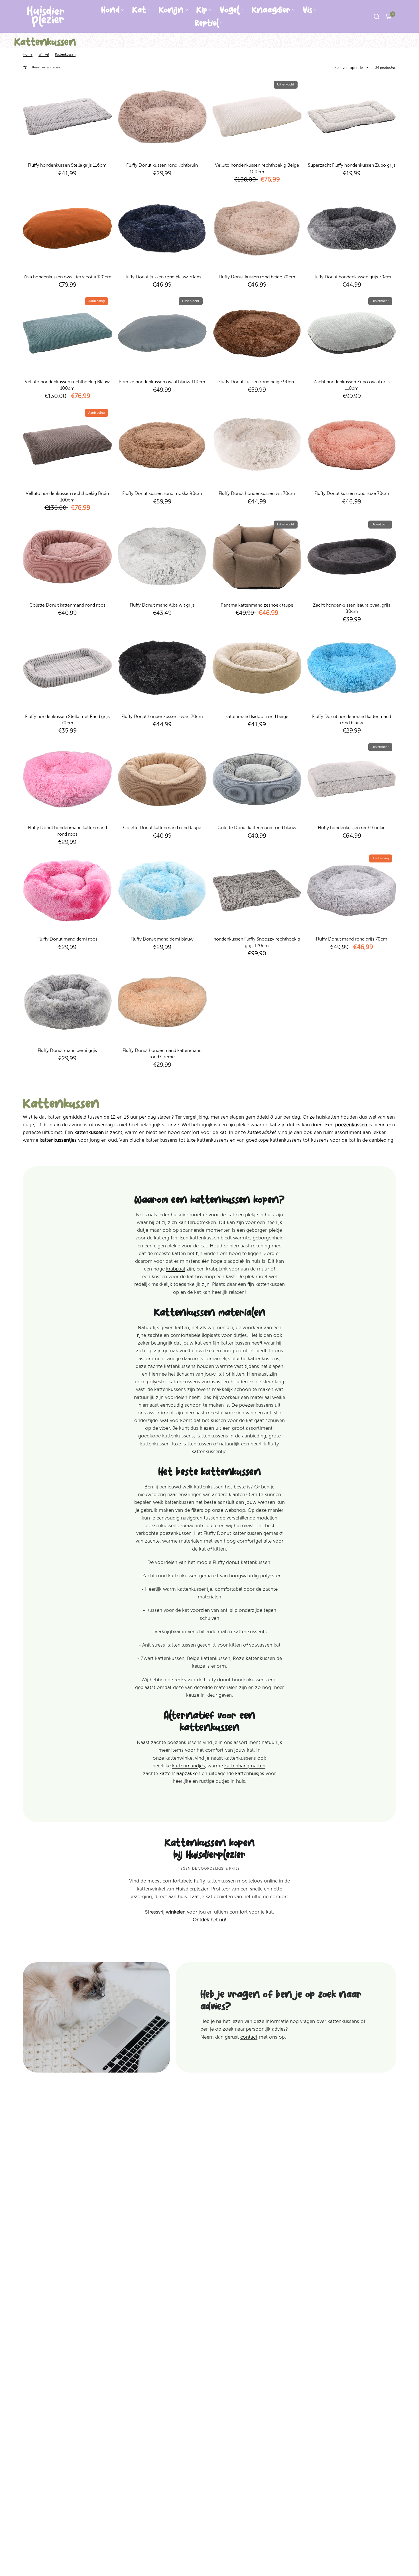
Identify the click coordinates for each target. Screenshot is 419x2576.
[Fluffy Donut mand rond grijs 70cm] (352, 890)
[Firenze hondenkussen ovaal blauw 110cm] (162, 333)
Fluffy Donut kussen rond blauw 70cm (162, 277)
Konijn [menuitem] (171, 10)
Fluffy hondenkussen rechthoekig (352, 828)
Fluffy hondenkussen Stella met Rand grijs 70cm (67, 720)
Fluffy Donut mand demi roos (67, 939)
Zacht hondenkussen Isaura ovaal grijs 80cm (352, 608)
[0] (387, 16)
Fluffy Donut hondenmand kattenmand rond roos (67, 831)
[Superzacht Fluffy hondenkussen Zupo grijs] (352, 117)
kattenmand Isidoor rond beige (257, 716)
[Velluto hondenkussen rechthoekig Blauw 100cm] (67, 333)
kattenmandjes (189, 1766)
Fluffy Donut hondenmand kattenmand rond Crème (162, 1054)
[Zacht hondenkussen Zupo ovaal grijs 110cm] (352, 333)
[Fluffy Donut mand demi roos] (67, 890)
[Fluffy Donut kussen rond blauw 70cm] (162, 228)
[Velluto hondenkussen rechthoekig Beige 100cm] (257, 117)
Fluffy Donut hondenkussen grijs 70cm (352, 277)
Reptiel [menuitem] (207, 23)
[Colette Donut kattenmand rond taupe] (162, 779)
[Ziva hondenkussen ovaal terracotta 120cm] (67, 228)
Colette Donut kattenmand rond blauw (257, 828)
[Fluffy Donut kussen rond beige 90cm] (257, 333)
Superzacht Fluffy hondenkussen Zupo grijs (352, 165)
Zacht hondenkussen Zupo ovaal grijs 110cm (352, 385)
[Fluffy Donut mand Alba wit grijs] (162, 556)
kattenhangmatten (245, 1766)
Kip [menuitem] (202, 10)
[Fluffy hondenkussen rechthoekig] (352, 779)
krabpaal (176, 1269)
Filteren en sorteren (45, 67)
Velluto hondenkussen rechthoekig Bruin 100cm (67, 496)
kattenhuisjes (250, 1773)
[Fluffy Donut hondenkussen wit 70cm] (257, 445)
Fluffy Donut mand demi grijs (67, 1050)
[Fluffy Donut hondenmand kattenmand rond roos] (67, 779)
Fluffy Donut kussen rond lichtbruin (162, 165)
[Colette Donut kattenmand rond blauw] (257, 779)
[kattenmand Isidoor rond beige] (257, 668)
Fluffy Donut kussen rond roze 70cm (352, 493)
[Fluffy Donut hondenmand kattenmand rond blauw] (352, 668)
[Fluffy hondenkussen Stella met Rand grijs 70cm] (67, 668)
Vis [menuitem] (308, 10)
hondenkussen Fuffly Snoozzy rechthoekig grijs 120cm (257, 942)
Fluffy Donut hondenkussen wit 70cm (257, 493)
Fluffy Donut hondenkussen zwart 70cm (162, 716)
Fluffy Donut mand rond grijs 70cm (352, 939)
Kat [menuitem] (139, 10)
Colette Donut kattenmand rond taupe (162, 828)
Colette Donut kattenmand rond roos (67, 605)
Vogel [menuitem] (229, 10)
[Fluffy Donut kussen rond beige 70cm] (257, 228)
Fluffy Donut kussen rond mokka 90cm (162, 493)
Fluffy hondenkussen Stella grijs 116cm (67, 165)
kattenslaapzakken (181, 1773)
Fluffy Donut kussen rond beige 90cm (257, 382)
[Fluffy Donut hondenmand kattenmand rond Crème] (162, 1002)
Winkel (44, 54)
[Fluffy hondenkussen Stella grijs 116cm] (67, 117)
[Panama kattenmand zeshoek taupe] (257, 556)
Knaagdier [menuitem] (271, 10)
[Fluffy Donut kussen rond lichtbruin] (162, 117)
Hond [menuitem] (110, 10)
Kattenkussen (65, 54)
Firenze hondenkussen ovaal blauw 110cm (162, 382)
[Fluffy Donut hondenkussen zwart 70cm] (162, 668)
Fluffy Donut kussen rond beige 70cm (257, 277)
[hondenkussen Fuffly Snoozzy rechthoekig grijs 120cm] (257, 890)
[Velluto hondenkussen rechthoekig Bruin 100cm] (67, 445)
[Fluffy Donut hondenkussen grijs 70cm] (352, 228)
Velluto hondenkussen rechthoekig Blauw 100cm (67, 385)
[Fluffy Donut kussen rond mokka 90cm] (162, 445)
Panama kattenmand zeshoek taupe (257, 605)
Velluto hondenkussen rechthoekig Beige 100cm (257, 168)
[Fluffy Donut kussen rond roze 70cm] (352, 445)
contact (249, 2037)
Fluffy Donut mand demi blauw (162, 939)
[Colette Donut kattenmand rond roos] (67, 556)
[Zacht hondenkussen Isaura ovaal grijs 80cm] (352, 556)
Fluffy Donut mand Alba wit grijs (162, 605)
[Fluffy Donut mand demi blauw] (162, 890)
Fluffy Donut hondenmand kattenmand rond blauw (352, 720)
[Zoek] (377, 16)
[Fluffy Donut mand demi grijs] (67, 1002)
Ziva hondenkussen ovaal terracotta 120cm (67, 277)
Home (28, 54)
